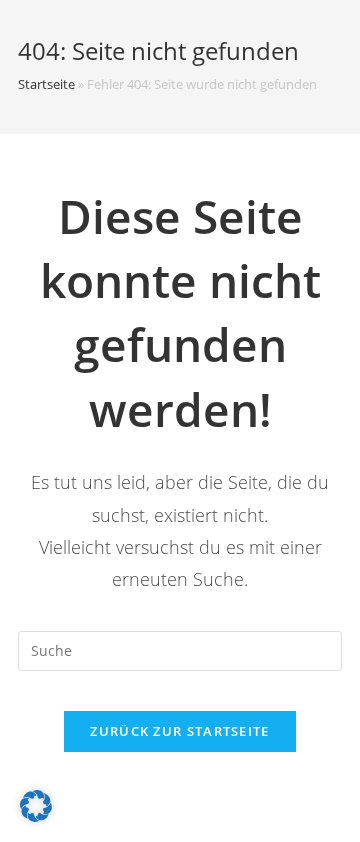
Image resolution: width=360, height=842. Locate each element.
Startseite (46, 84)
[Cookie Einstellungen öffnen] (36, 816)
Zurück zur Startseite (179, 731)
